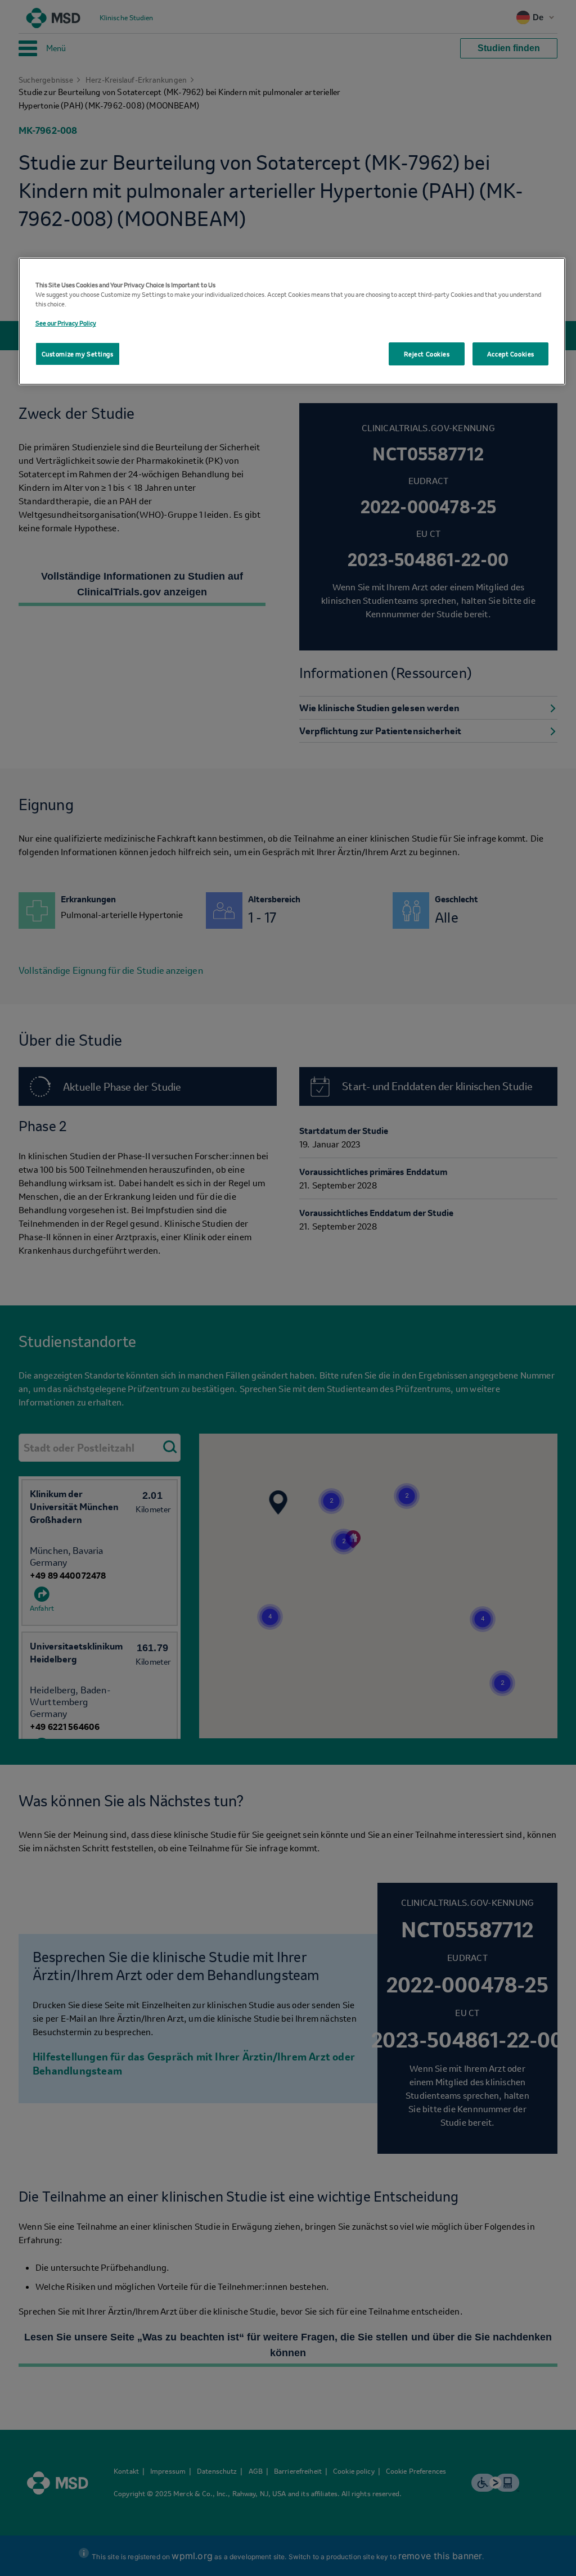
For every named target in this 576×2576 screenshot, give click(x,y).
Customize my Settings (78, 354)
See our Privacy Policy (66, 323)
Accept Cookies (511, 354)
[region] (292, 321)
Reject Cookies (427, 354)
